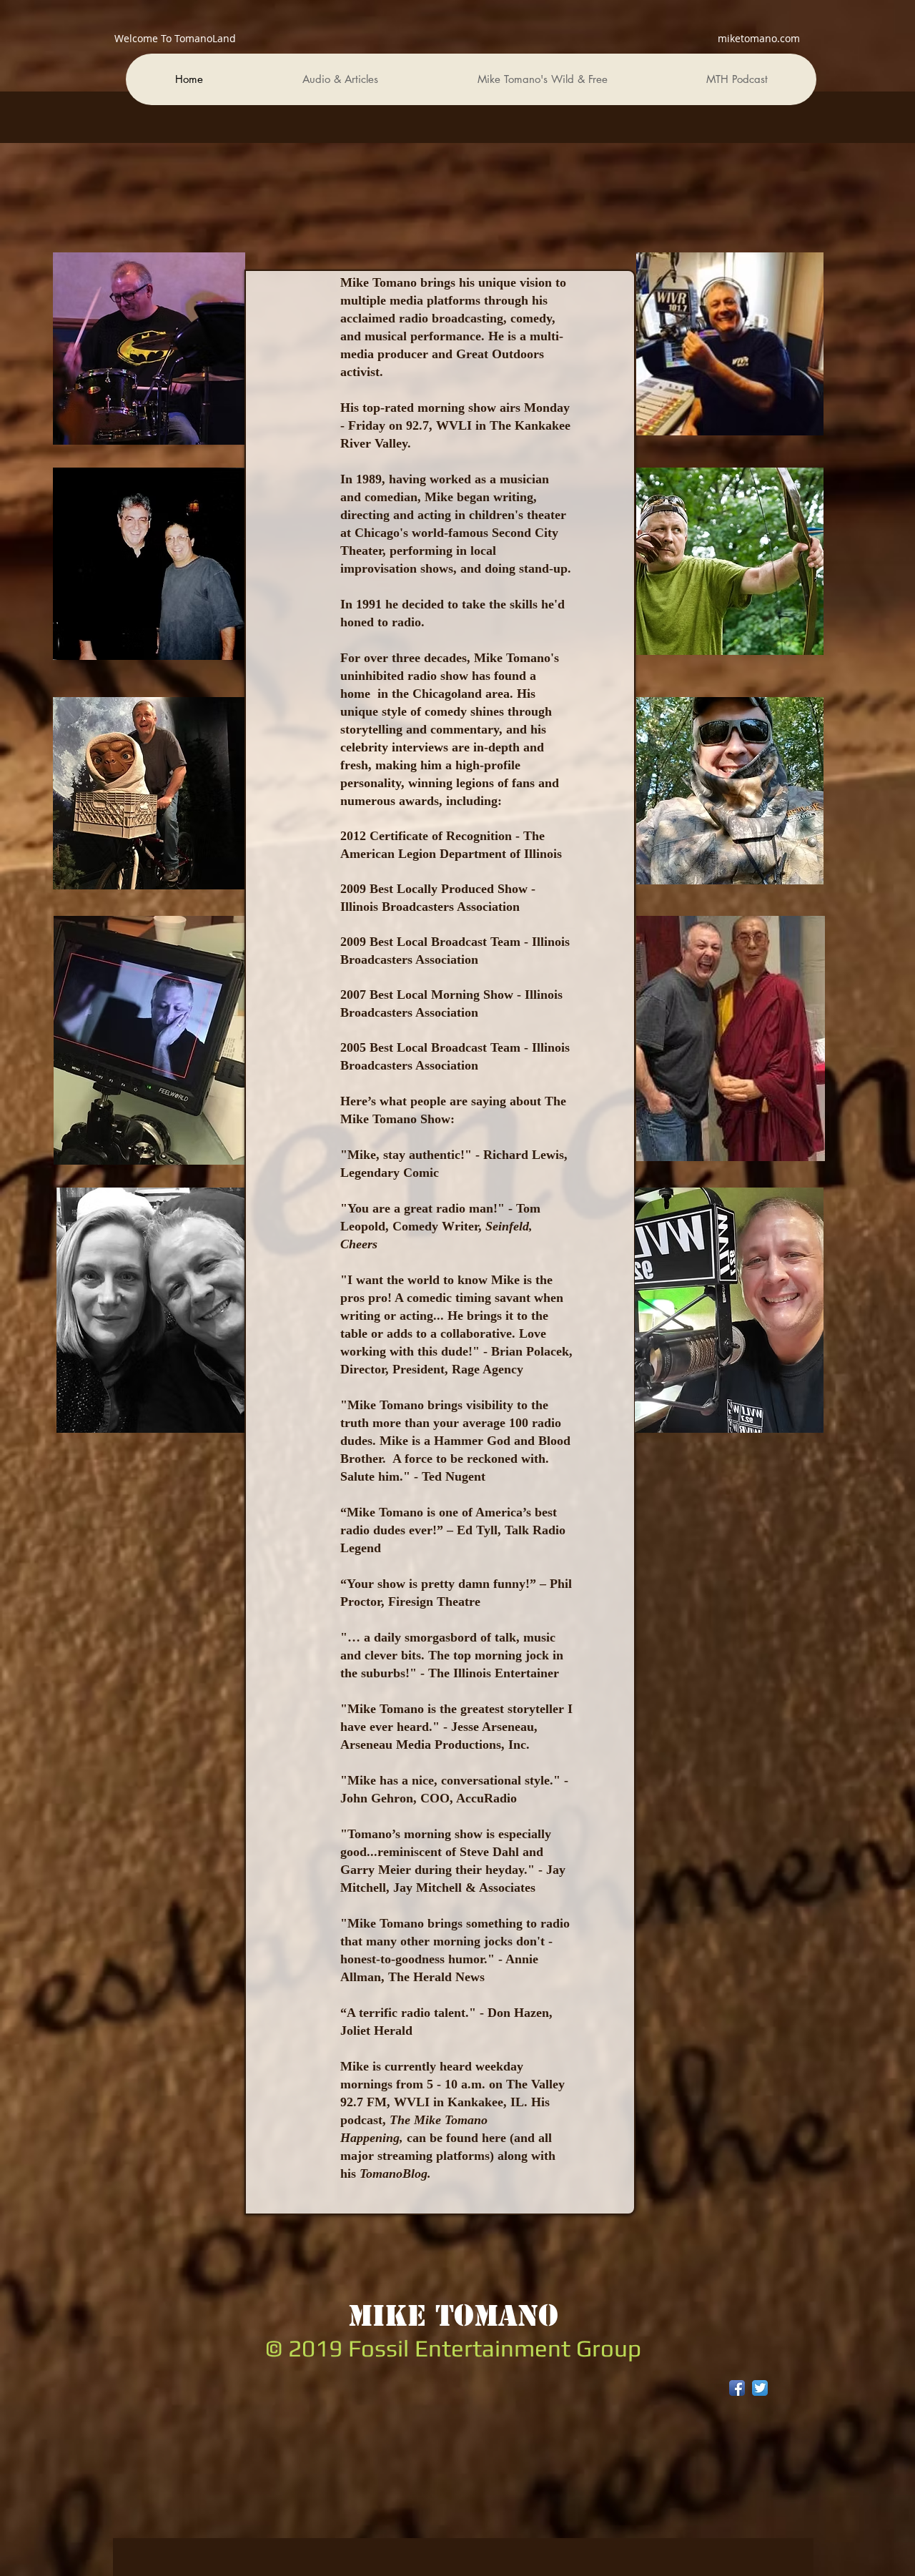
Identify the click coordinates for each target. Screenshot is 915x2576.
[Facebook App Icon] (737, 2388)
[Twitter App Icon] (760, 2388)
